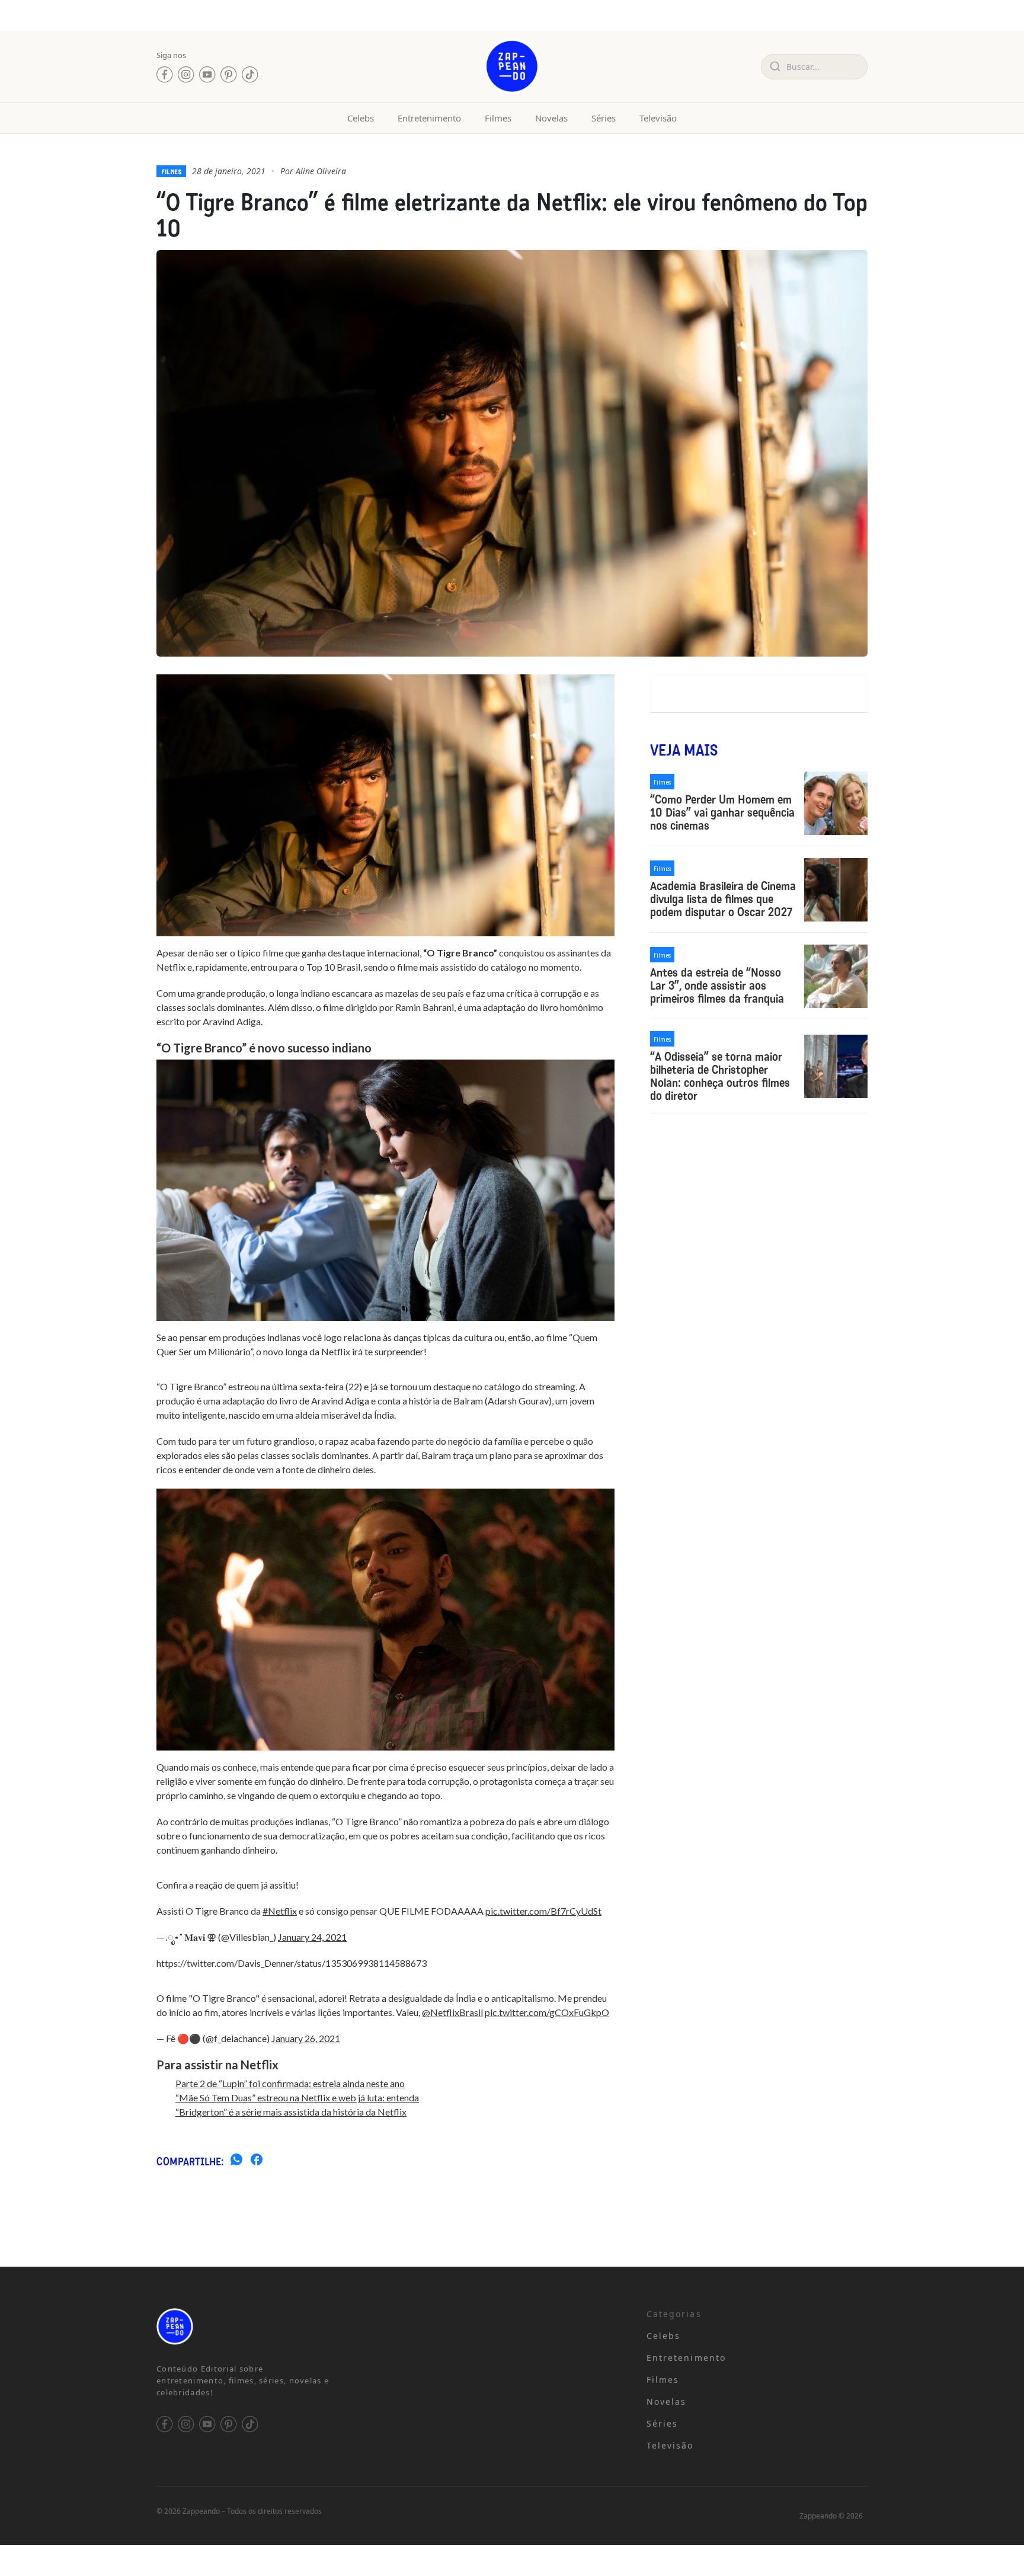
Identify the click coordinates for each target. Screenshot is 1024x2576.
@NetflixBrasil (452, 2012)
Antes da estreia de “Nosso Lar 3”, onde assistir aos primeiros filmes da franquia (717, 985)
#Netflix (280, 1911)
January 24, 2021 (312, 1937)
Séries (604, 118)
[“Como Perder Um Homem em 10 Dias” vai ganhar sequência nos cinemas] (836, 803)
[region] (154, 2483)
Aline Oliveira (321, 171)
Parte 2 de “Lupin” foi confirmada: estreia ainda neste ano (290, 2083)
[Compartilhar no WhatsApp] (236, 2161)
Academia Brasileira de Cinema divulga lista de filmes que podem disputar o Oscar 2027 (723, 899)
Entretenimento (429, 118)
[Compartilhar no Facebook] (257, 2161)
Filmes (498, 118)
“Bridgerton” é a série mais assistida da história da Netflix (291, 2112)
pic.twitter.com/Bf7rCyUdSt (543, 1911)
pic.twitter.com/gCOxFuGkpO (547, 2012)
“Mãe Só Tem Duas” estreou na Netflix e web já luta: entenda (297, 2097)
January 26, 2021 (306, 2038)
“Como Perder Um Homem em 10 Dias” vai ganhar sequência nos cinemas (722, 812)
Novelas (551, 118)
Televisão (658, 118)
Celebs (361, 118)
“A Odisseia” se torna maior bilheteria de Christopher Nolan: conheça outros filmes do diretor (720, 1076)
